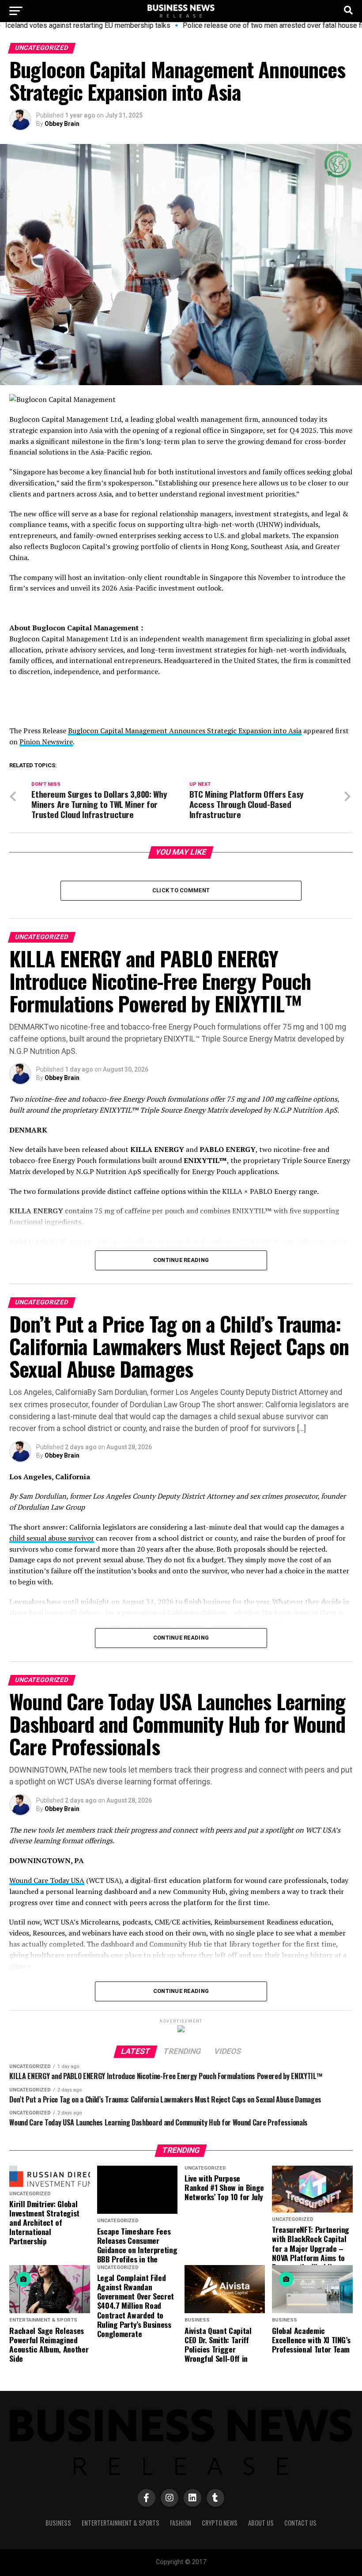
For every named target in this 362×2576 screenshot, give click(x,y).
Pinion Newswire (46, 742)
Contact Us (300, 2523)
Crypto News (220, 2523)
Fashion (181, 2523)
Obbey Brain (62, 124)
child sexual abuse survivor (52, 1538)
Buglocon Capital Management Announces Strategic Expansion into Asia (185, 731)
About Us (261, 2523)
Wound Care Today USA (47, 1880)
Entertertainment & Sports (121, 2523)
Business (58, 2523)
